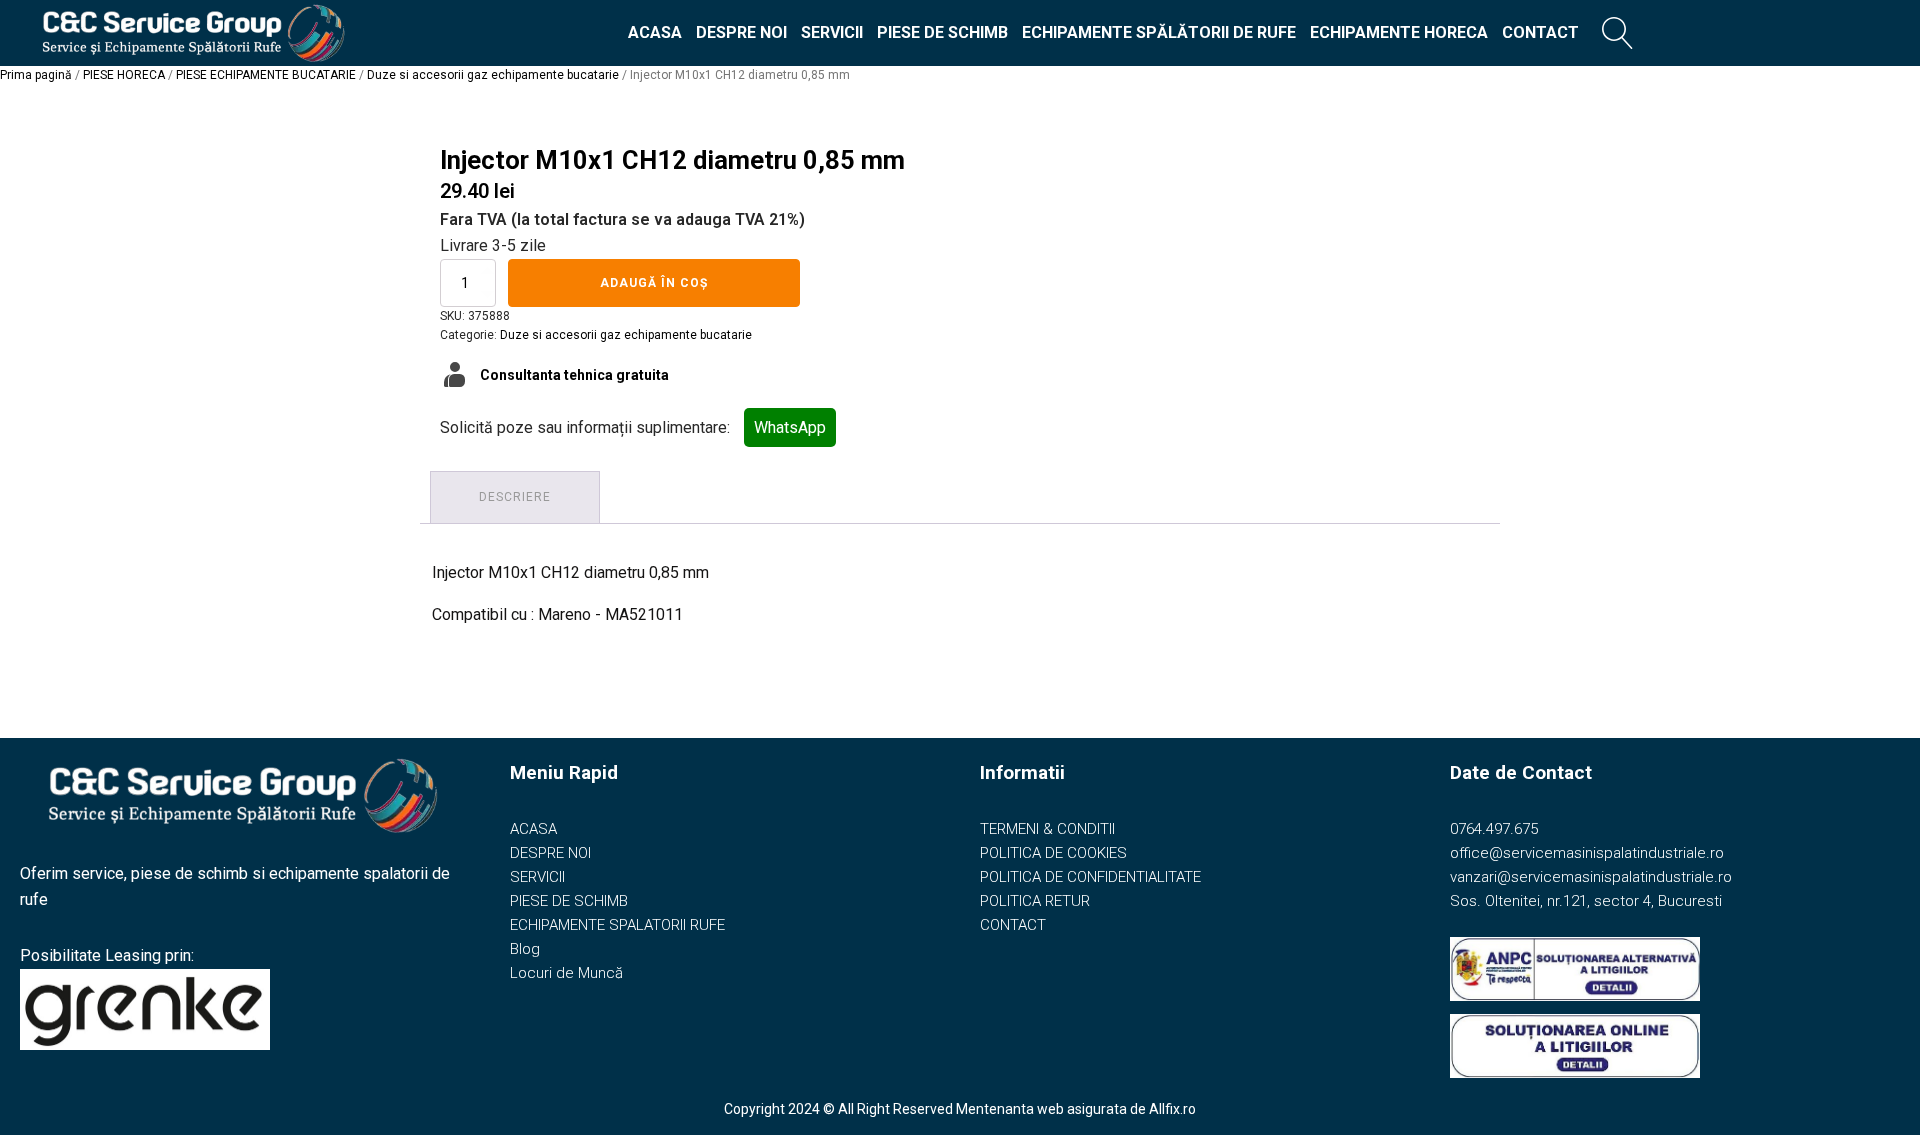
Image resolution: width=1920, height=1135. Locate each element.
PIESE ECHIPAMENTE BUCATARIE (266, 75)
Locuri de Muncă (566, 973)
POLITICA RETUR (1035, 901)
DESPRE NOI (741, 32)
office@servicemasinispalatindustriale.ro (1587, 853)
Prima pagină (36, 75)
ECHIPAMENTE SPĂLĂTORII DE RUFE (1159, 32)
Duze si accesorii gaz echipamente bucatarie (493, 75)
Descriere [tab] (515, 497)
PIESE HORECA (124, 75)
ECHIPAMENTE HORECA (1399, 32)
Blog (525, 949)
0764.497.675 (1494, 829)
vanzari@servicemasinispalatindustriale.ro (1591, 877)
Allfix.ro (1172, 1109)
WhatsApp (790, 427)
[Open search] (1618, 33)
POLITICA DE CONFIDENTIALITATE (1090, 877)
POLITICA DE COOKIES (1053, 853)
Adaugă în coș (654, 283)
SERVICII (832, 32)
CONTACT (1540, 32)
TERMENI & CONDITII (1047, 829)
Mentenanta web (1010, 1109)
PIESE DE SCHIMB (942, 32)
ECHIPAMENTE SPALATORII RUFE (617, 925)
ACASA (655, 32)
